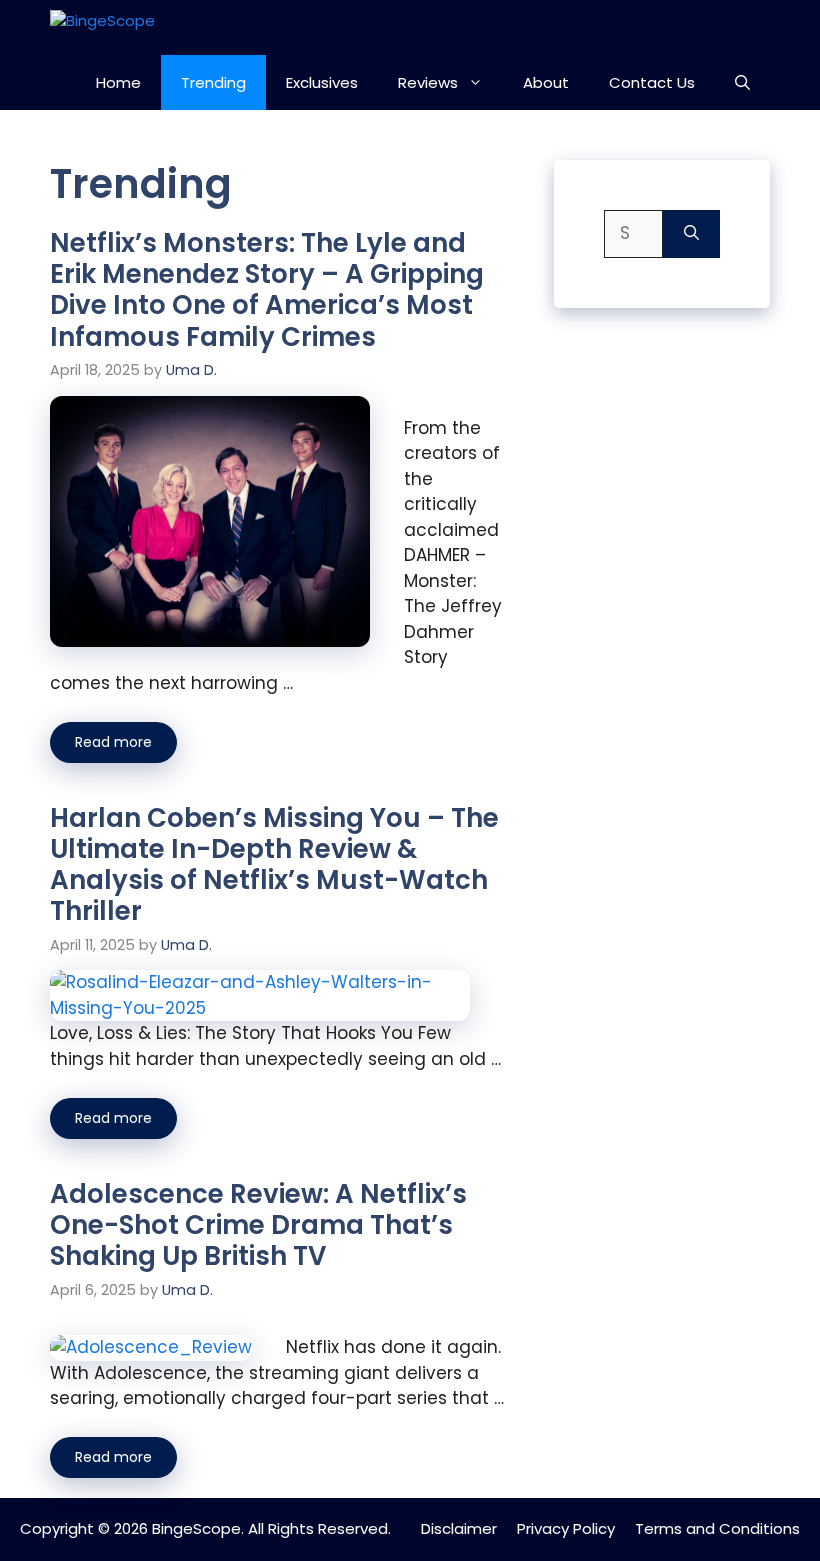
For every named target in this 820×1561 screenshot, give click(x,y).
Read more (113, 742)
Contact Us (652, 82)
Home (118, 82)
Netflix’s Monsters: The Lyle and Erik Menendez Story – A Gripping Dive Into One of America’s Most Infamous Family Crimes (267, 290)
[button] (742, 82)
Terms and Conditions (717, 1528)
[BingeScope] (137, 27)
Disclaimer (459, 1528)
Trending (213, 82)
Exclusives (322, 82)
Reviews (428, 82)
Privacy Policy (566, 1528)
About (546, 82)
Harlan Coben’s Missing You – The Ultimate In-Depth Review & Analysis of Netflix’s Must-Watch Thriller (274, 865)
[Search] (691, 234)
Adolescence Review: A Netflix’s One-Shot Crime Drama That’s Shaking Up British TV (258, 1225)
